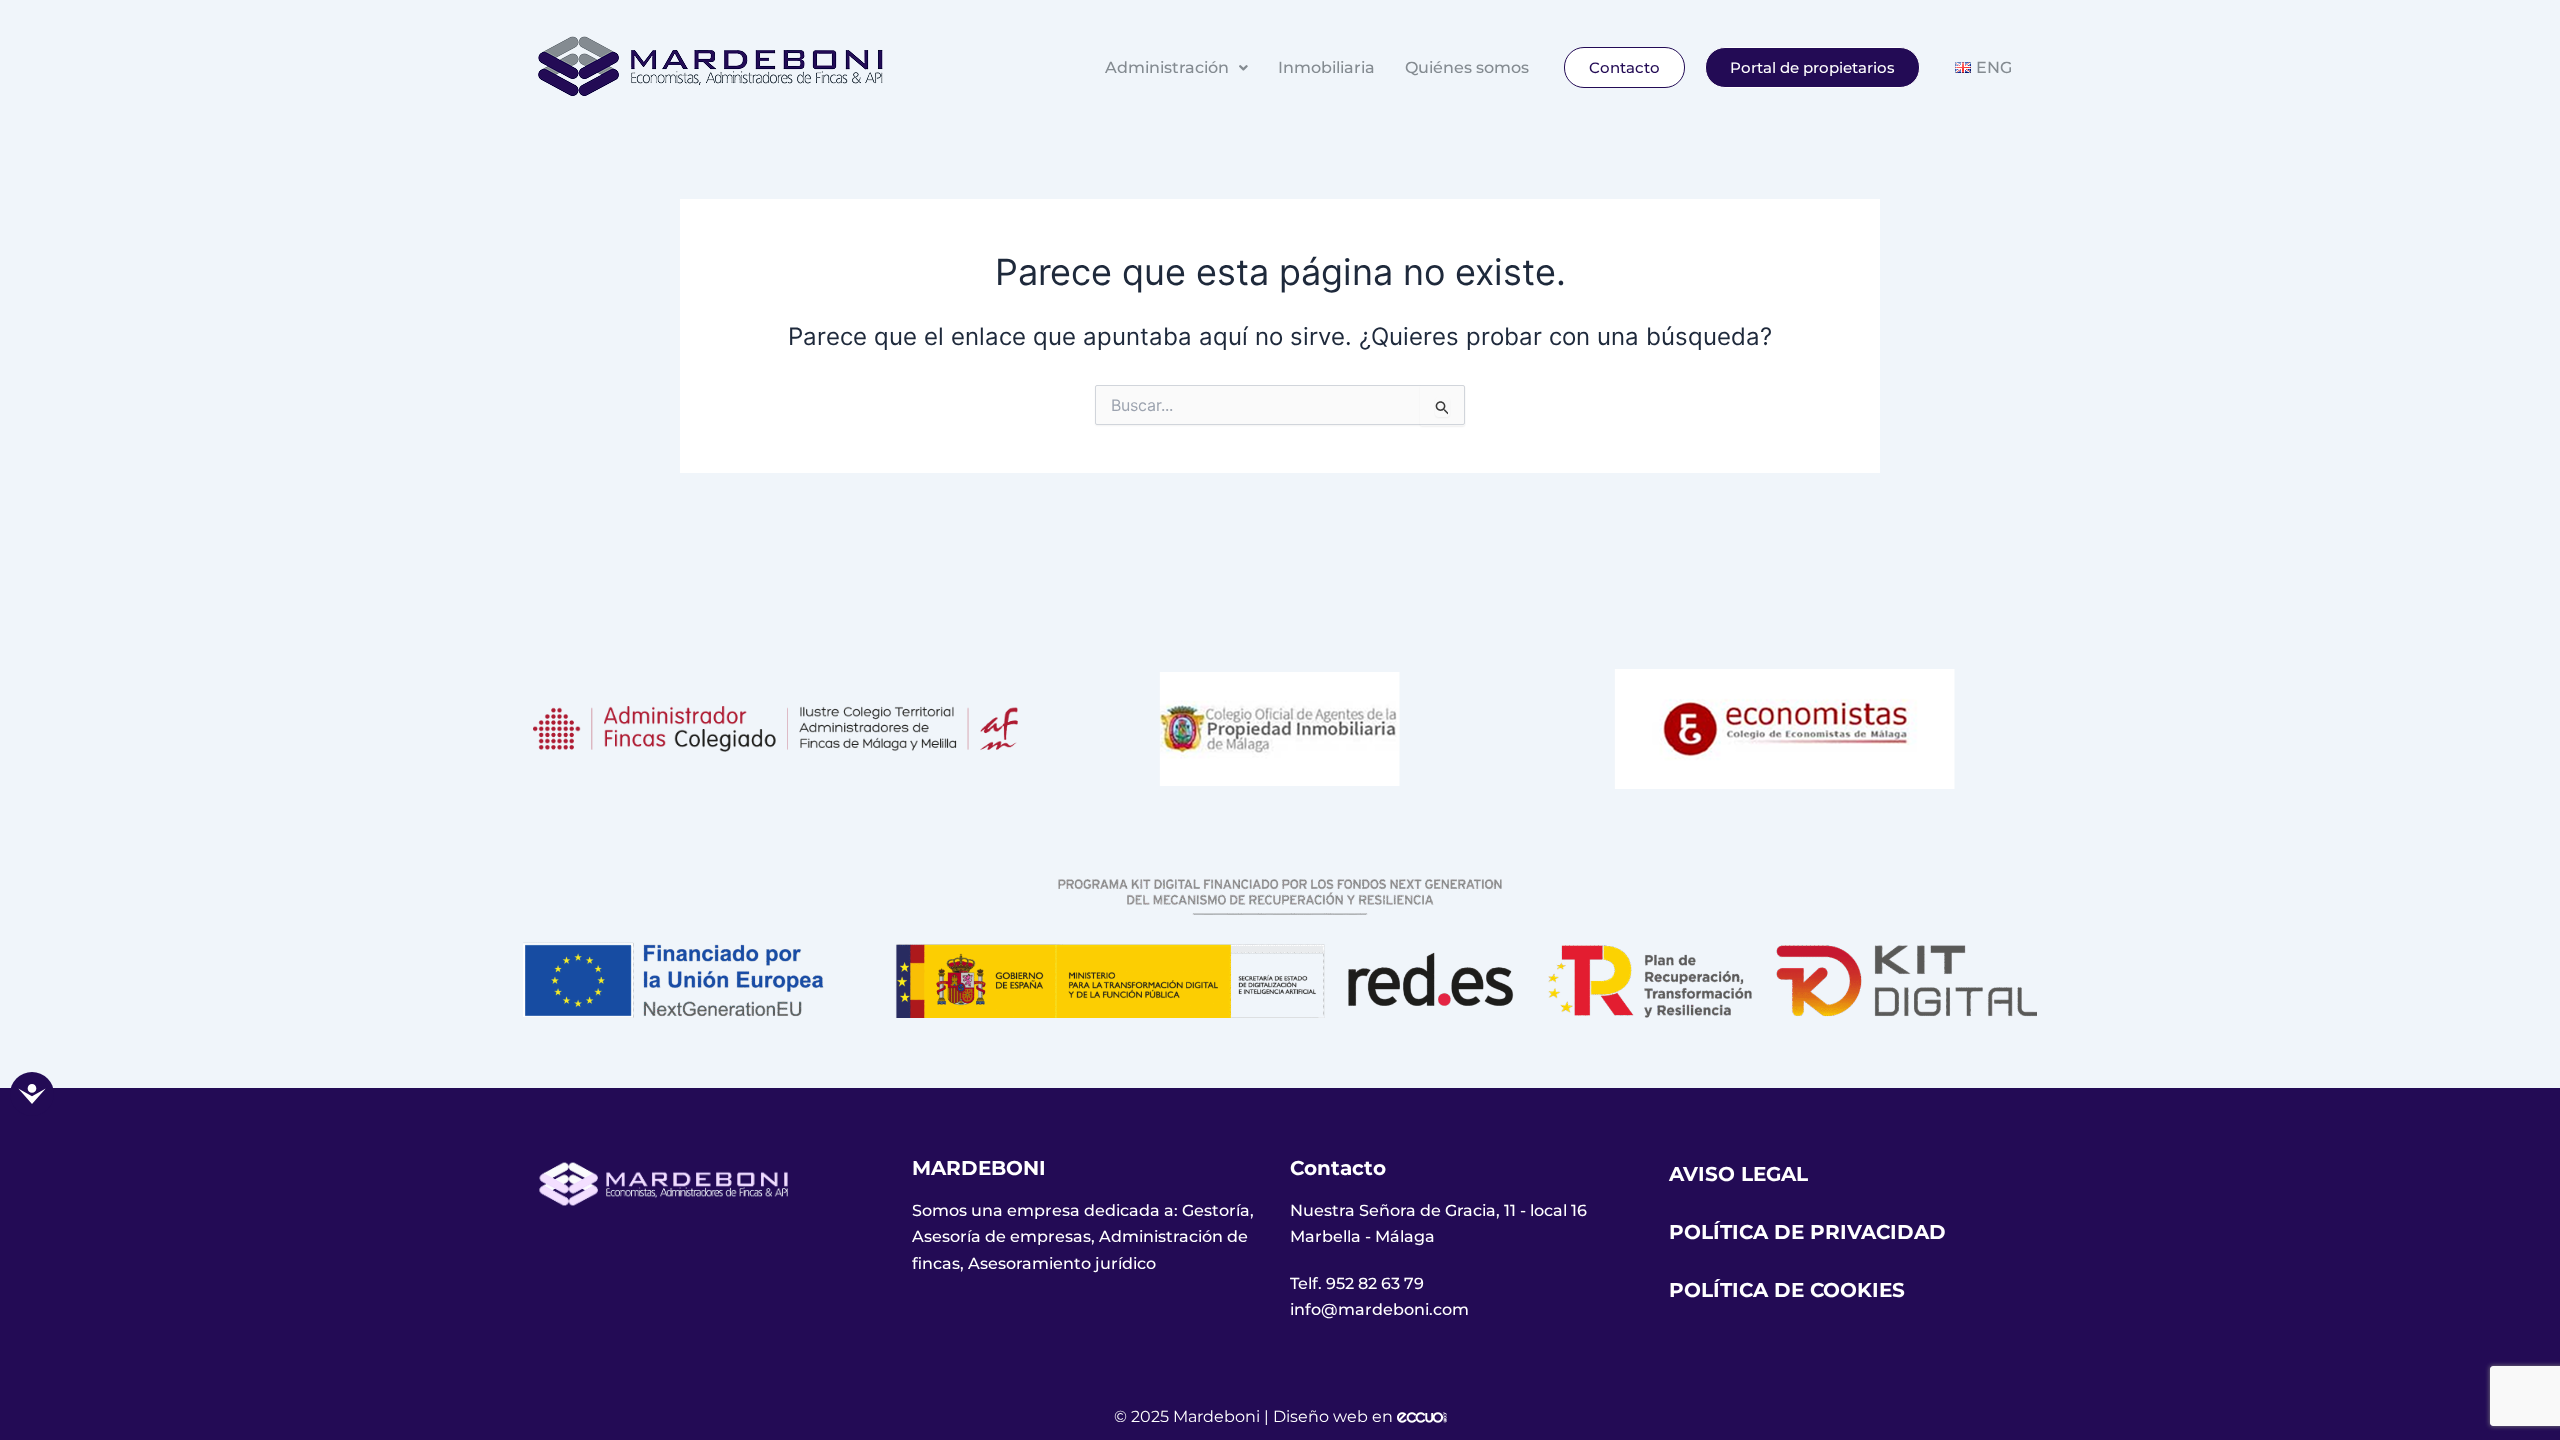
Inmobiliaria (1326, 67)
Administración (1167, 67)
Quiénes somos (1467, 67)
